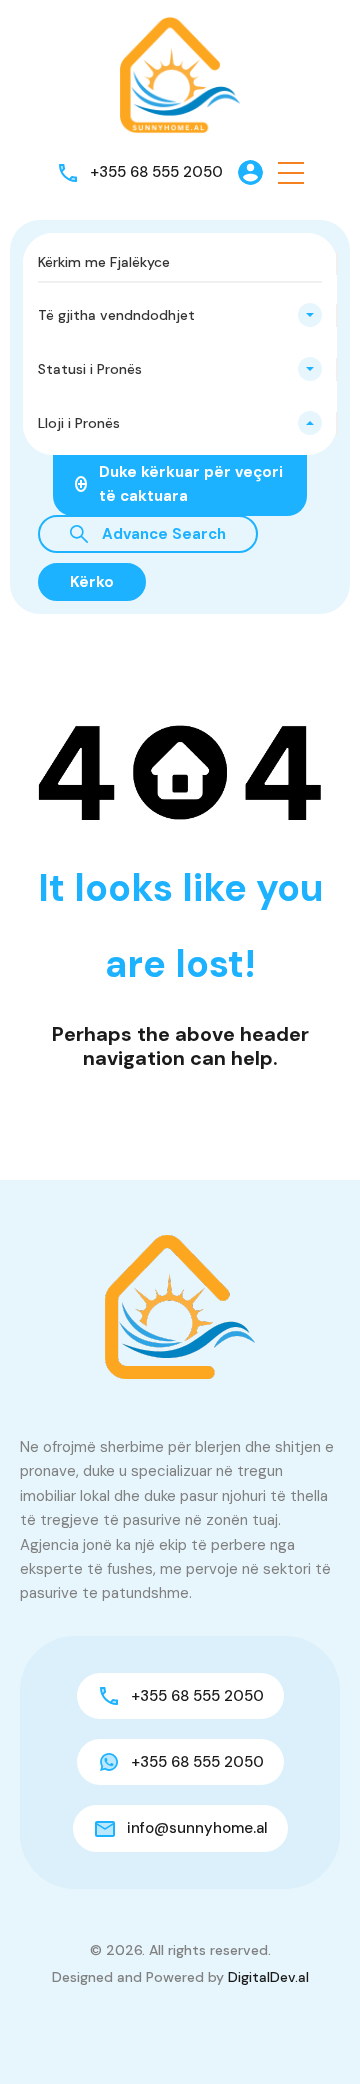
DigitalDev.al (268, 1977)
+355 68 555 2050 (156, 172)
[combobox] (180, 315)
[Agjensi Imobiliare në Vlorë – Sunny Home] (180, 74)
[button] (291, 172)
